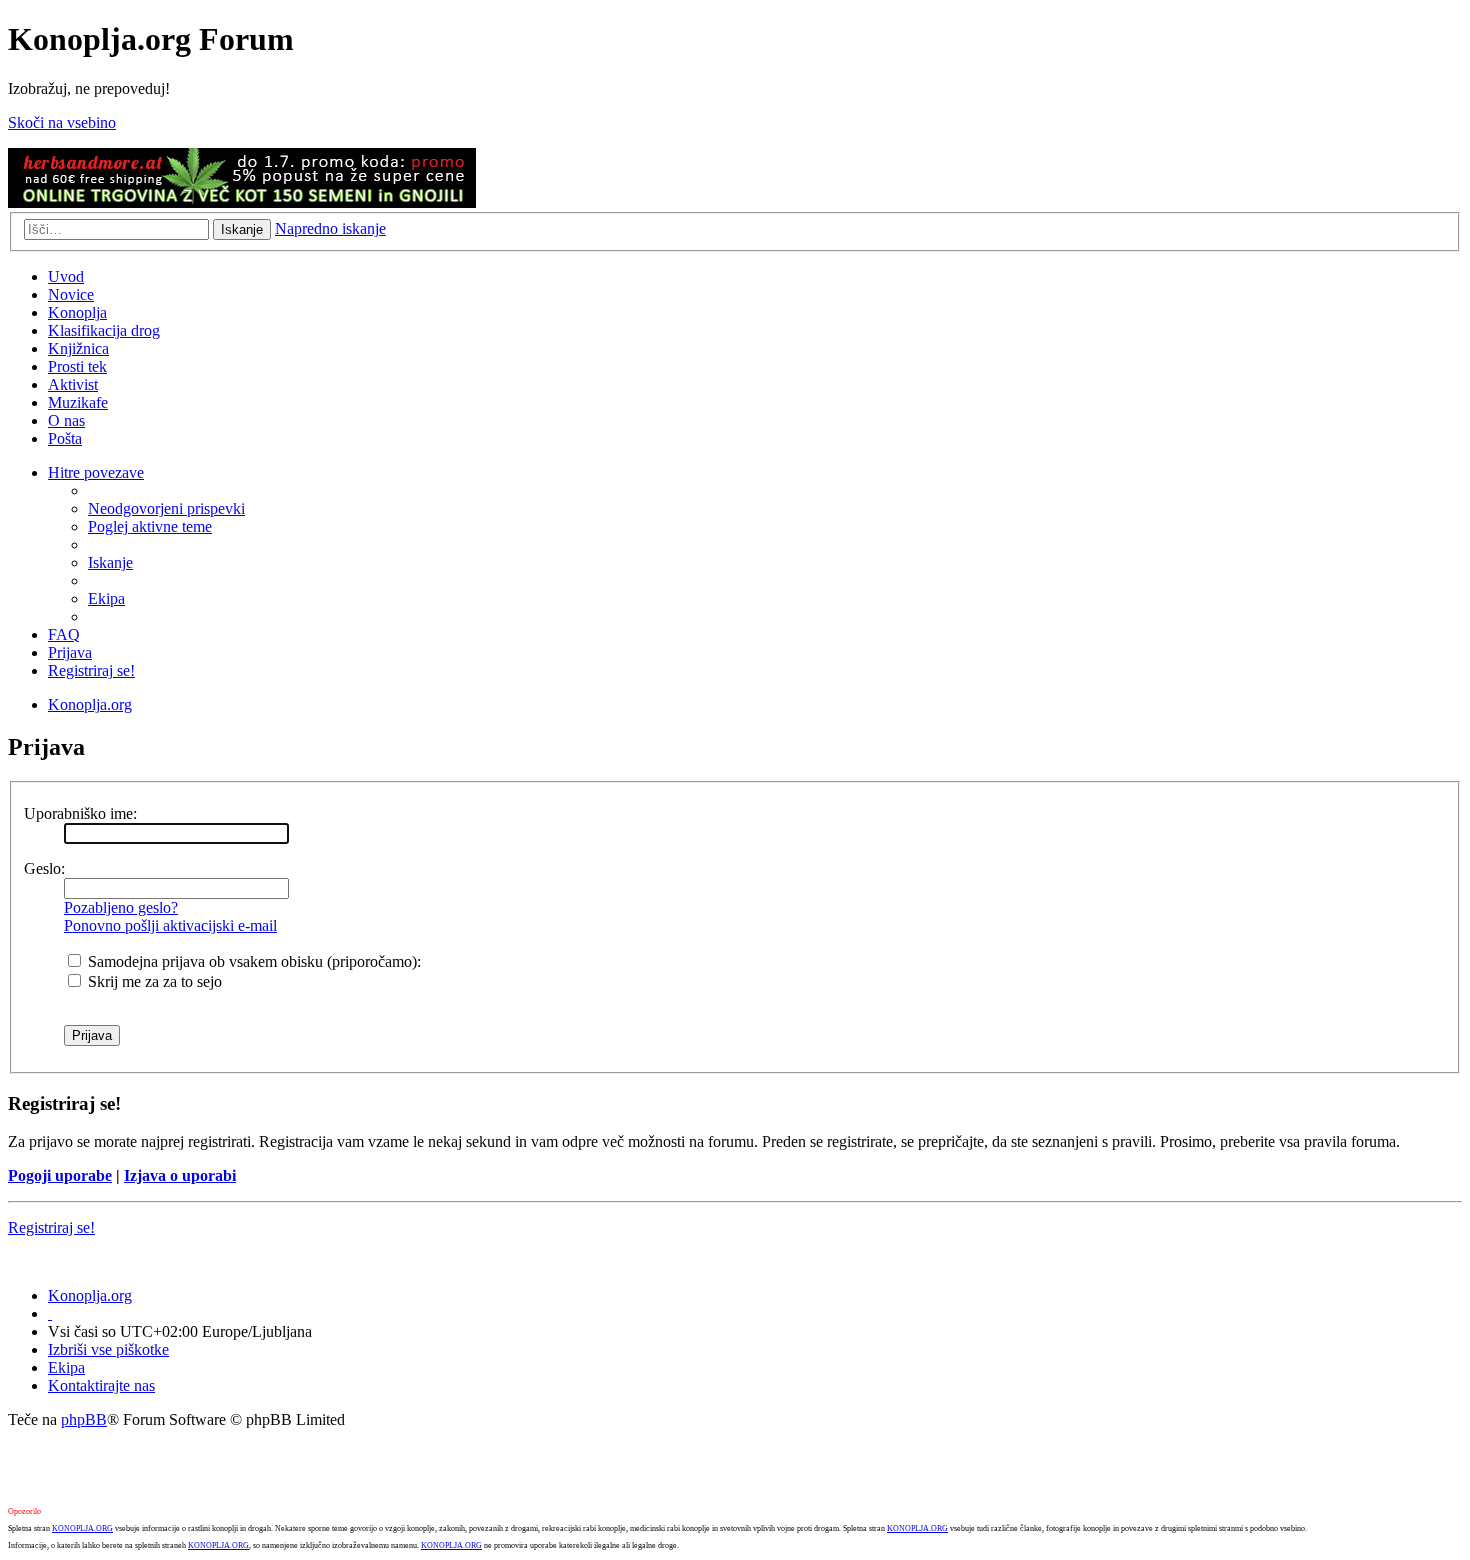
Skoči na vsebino (62, 122)
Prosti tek (77, 366)
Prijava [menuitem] (70, 652)
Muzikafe (78, 402)
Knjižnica (78, 348)
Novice (71, 294)
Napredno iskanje (330, 228)
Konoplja (77, 312)
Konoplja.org (90, 704)
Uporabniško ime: (80, 813)
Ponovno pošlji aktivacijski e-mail (170, 925)
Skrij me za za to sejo (153, 981)
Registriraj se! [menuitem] (91, 670)
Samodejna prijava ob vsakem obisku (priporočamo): (252, 961)
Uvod (66, 276)
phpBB (84, 1419)
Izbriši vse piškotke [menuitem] (108, 1349)
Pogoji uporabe (60, 1175)
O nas (66, 420)
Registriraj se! (51, 1227)
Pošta (65, 438)
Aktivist (73, 384)
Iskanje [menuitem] (110, 562)
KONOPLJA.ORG (82, 1528)
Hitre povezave (96, 472)
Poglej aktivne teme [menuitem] (150, 526)
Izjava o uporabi (180, 1175)
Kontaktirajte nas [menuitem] (101, 1385)
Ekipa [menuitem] (106, 598)
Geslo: (44, 868)
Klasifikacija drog (104, 330)
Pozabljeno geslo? (121, 907)
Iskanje (242, 229)
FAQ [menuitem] (64, 634)
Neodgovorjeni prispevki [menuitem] (166, 508)
